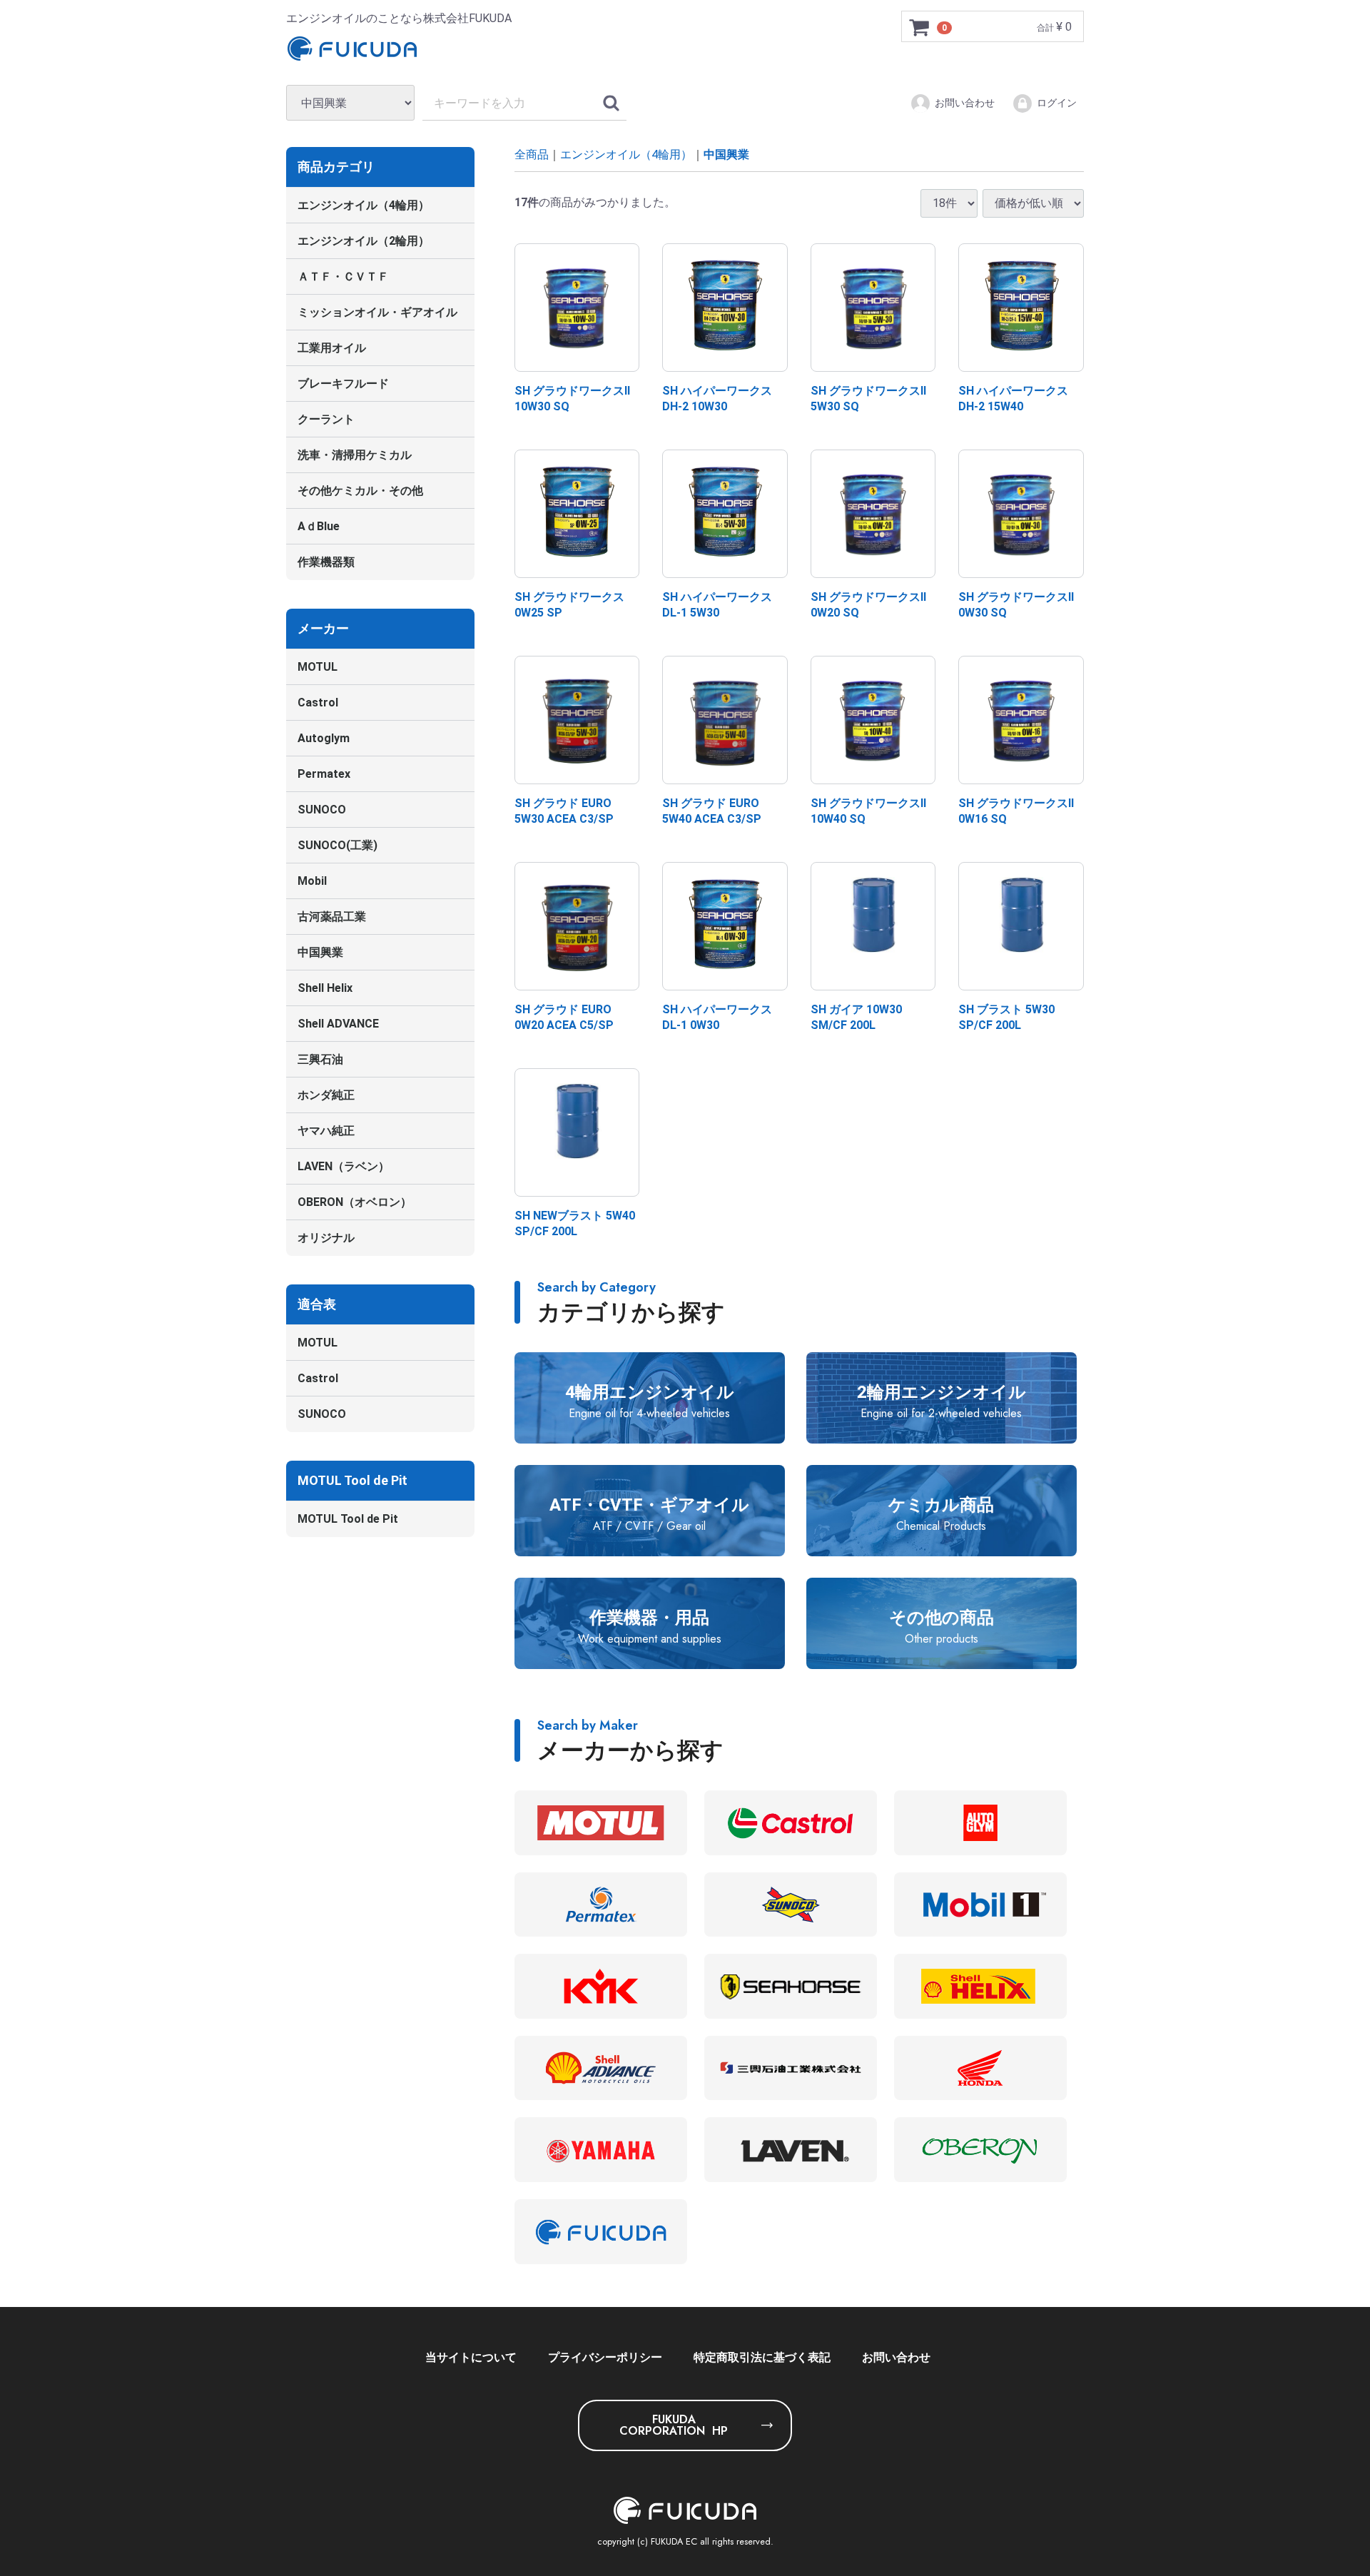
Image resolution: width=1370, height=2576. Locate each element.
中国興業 (320, 952)
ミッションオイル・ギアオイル (377, 312)
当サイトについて (471, 2357)
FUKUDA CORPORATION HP (674, 2425)
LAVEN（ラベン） (344, 1166)
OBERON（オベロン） (355, 1202)
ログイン (1057, 103)
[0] (920, 27)
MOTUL (318, 667)
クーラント (326, 419)
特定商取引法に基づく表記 (762, 2357)
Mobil (312, 881)
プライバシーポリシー (605, 2357)
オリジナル (326, 1238)
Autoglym (324, 738)
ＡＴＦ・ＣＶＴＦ (343, 277)
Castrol (318, 703)
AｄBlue (319, 526)
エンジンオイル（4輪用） (364, 205)
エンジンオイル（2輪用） (364, 241)
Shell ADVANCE (338, 1024)
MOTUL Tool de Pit (348, 1519)
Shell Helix (325, 988)
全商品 (532, 154)
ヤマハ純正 (326, 1131)
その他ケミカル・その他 (360, 491)
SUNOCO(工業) (338, 845)
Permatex (324, 774)
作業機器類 (326, 562)
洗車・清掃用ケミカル (355, 455)
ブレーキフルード (343, 384)
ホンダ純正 (326, 1095)
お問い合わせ (965, 103)
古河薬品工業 (332, 917)
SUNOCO (322, 810)
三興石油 (320, 1059)
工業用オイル (332, 348)
